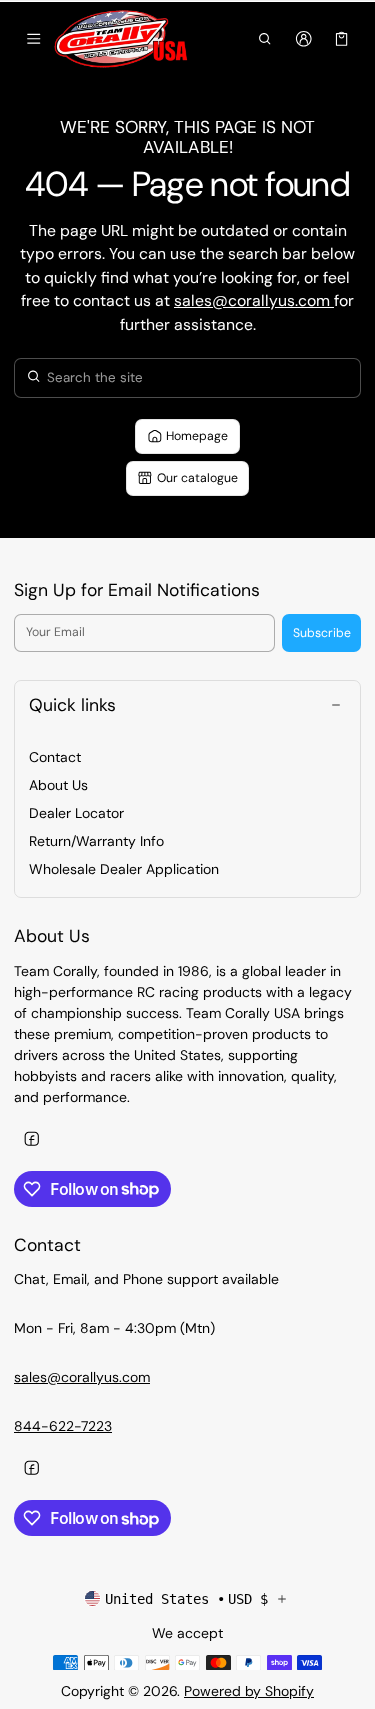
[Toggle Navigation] (33, 39)
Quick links (72, 705)
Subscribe (322, 633)
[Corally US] (123, 39)
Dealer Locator (76, 813)
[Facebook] (31, 1139)
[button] (265, 39)
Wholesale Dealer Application (124, 869)
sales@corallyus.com (254, 300)
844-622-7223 (63, 1426)
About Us (58, 785)
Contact (55, 757)
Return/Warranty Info (96, 841)
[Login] (303, 39)
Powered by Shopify (249, 1691)
